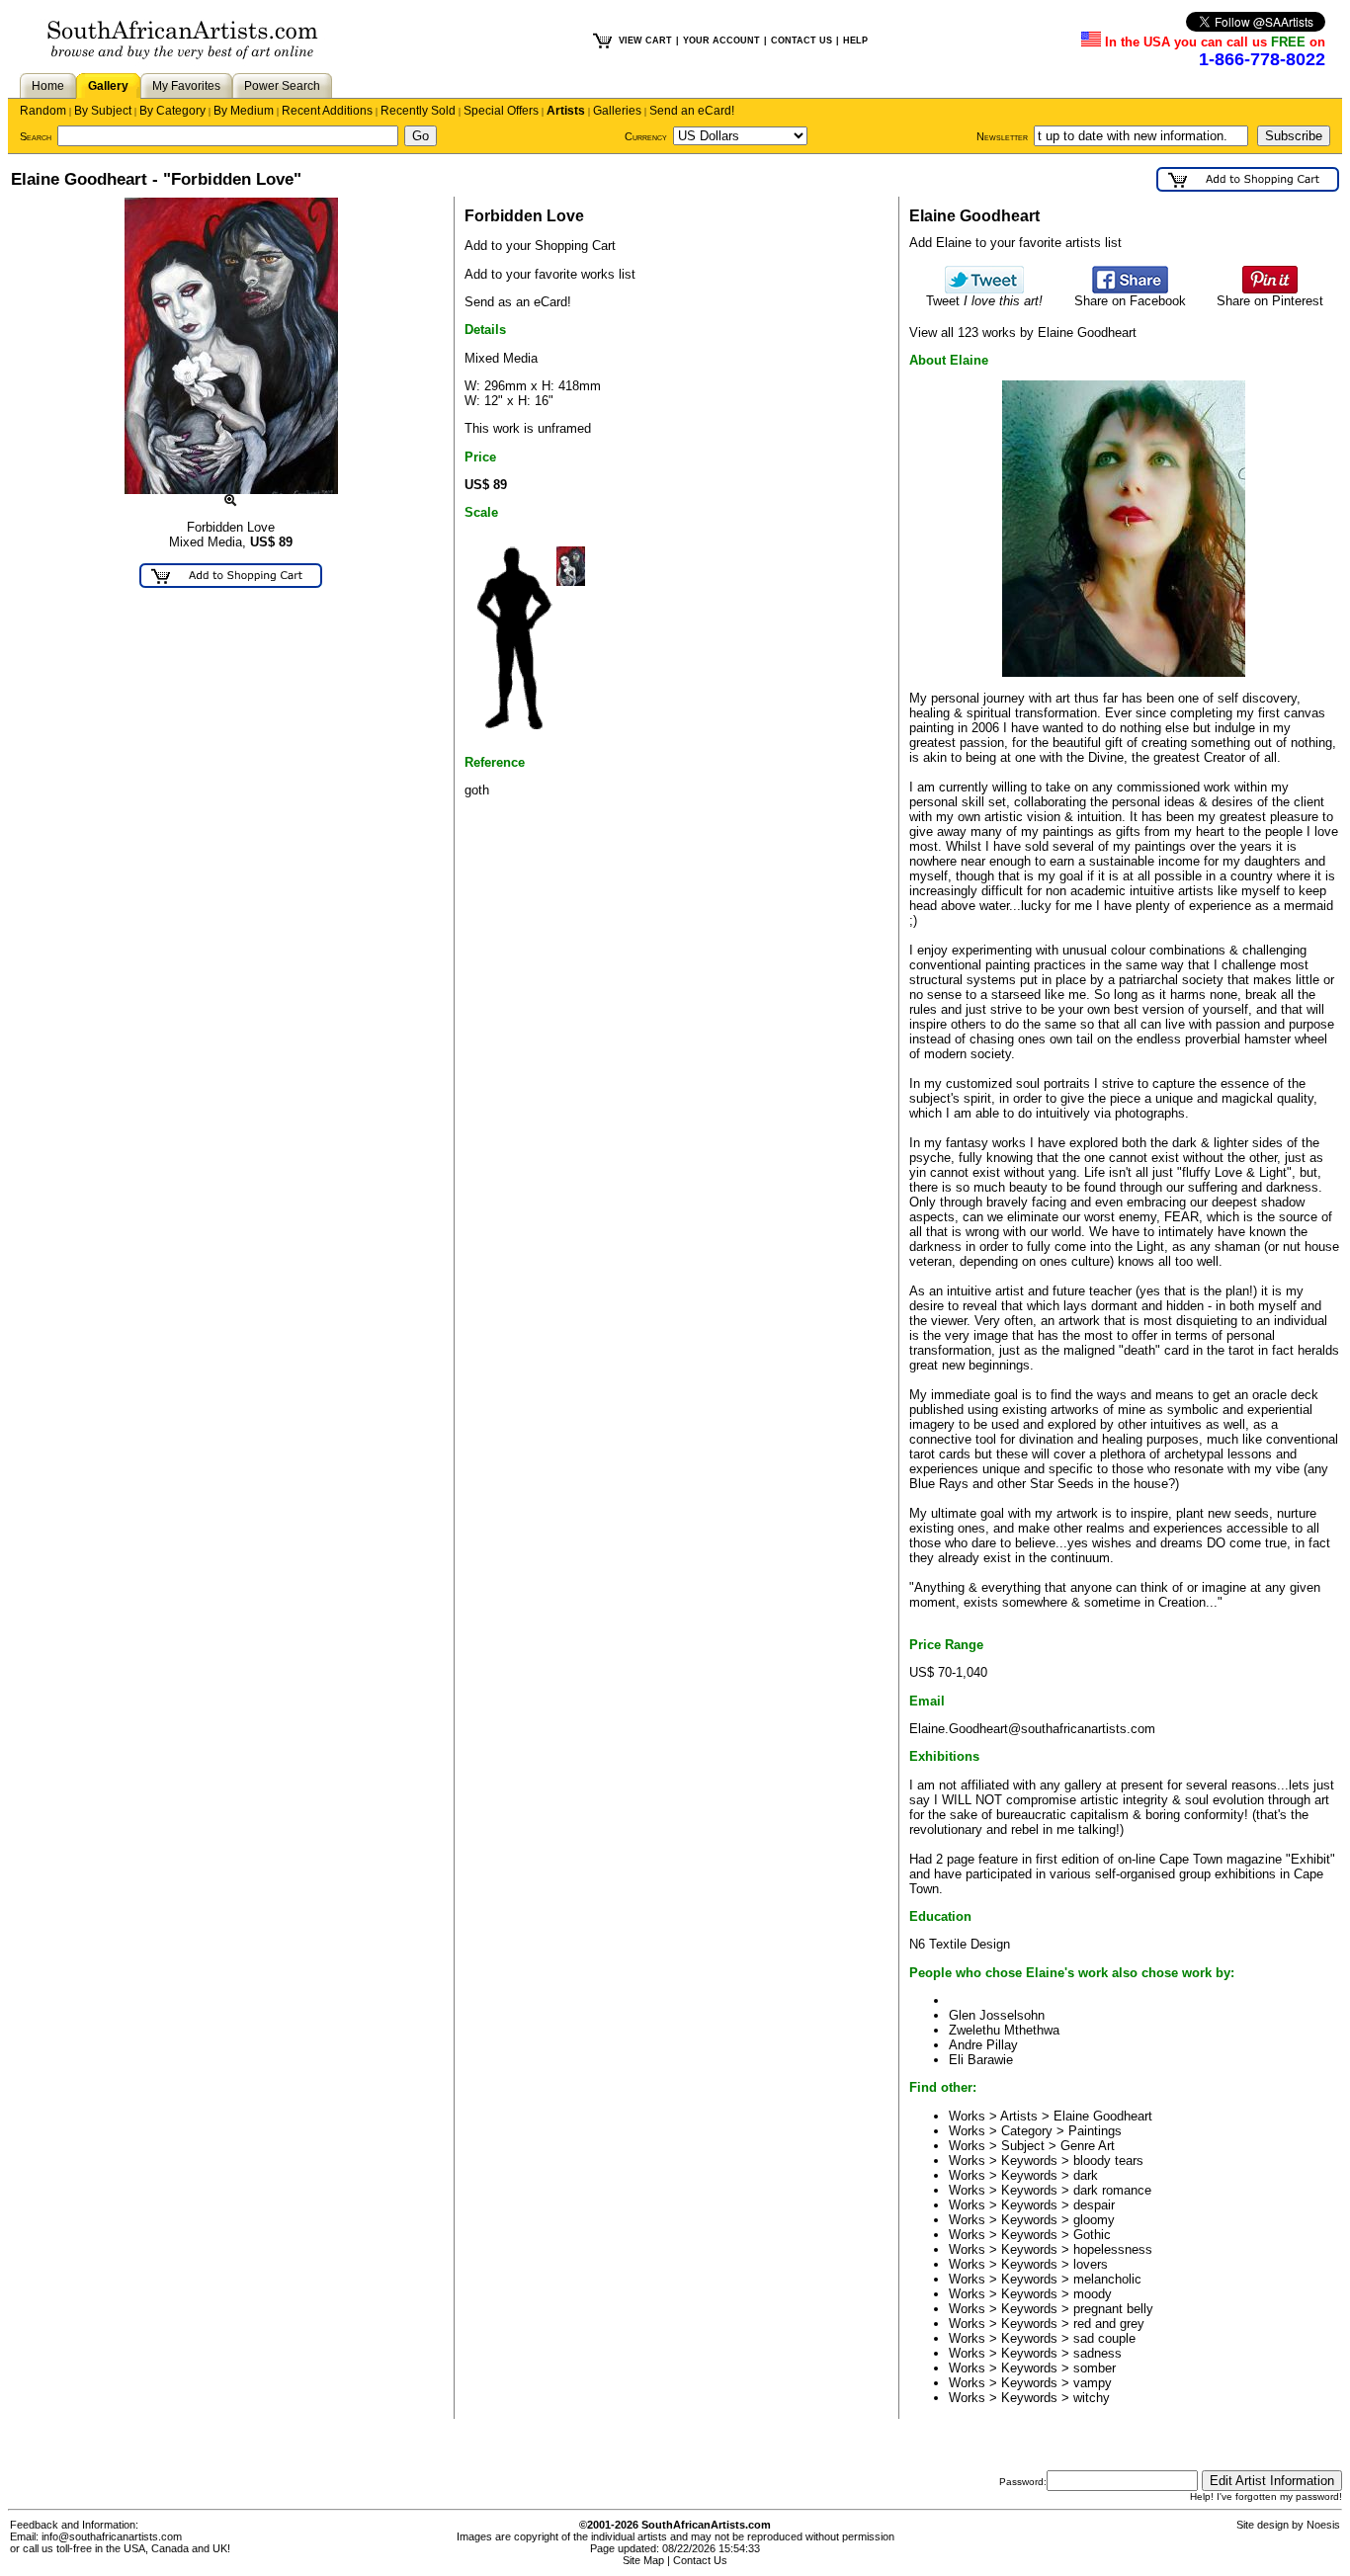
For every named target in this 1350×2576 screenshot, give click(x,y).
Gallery (108, 86)
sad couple (1104, 2338)
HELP (855, 41)
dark (1086, 2175)
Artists (566, 111)
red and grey (1109, 2324)
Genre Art (1088, 2146)
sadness (1097, 2353)
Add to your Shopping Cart (540, 246)
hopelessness (1113, 2249)
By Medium (244, 111)
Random (43, 111)
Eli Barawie (981, 2060)
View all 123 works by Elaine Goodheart (1023, 332)
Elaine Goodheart (1103, 2116)
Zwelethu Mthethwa (1004, 2030)
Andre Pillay (983, 2045)
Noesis (1323, 2525)
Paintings (1095, 2131)
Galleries (617, 111)
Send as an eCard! (518, 302)
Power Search (282, 86)
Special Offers (501, 111)
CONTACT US (802, 41)
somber (1095, 2368)
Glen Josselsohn (997, 2015)
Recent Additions (327, 111)
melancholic (1107, 2279)
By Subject (103, 111)
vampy (1093, 2383)
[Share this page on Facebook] (1130, 289)
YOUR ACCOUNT (721, 41)
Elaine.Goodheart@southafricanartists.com (1032, 1729)
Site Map (643, 2560)
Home (48, 86)
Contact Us (700, 2560)
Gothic (1092, 2235)
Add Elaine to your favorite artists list (1015, 243)
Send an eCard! (692, 111)
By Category (172, 111)
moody (1093, 2294)
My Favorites (186, 86)
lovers (1091, 2264)
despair (1094, 2205)
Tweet (984, 301)
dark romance (1112, 2190)
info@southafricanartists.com (112, 2536)
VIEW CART (645, 41)
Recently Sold (418, 111)
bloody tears (1108, 2161)
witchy (1092, 2398)
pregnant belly (1113, 2309)
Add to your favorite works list (550, 274)
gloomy (1094, 2220)
